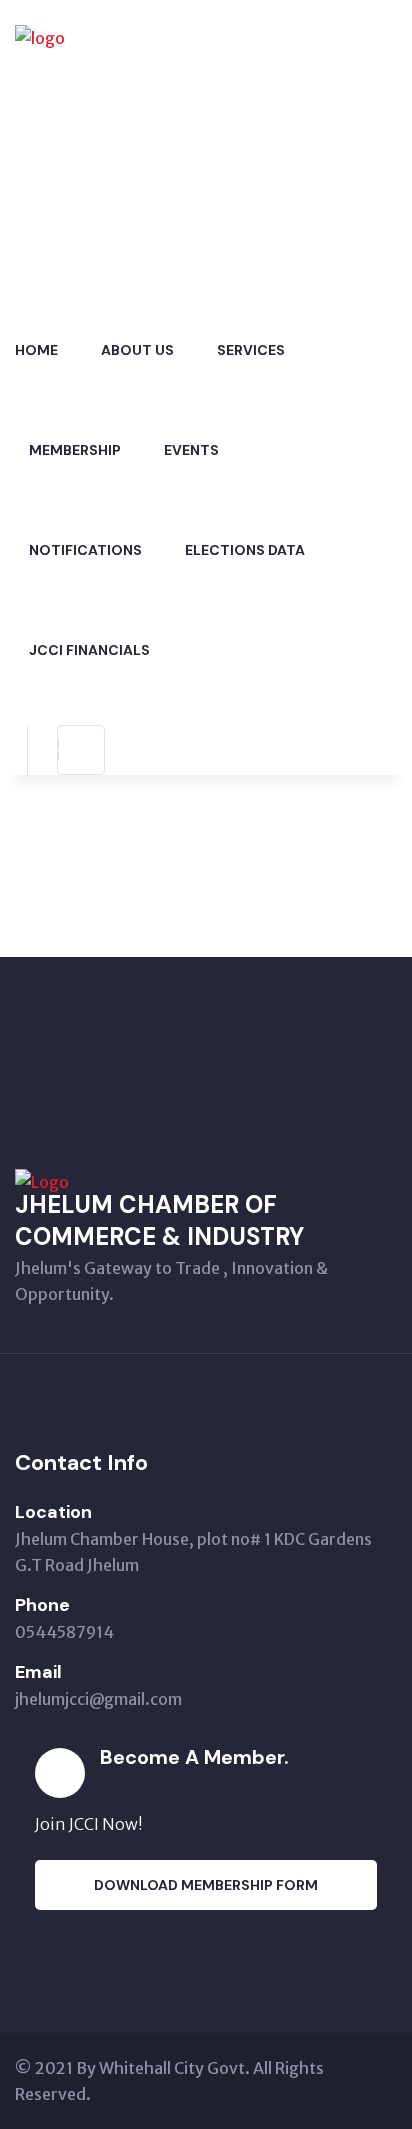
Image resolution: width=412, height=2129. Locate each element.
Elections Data (245, 550)
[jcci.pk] (140, 148)
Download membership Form (206, 1885)
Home (36, 350)
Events (191, 450)
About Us (137, 350)
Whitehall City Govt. (174, 2068)
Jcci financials (89, 650)
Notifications (85, 550)
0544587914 (64, 1632)
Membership (75, 450)
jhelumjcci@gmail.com (98, 1699)
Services (251, 350)
